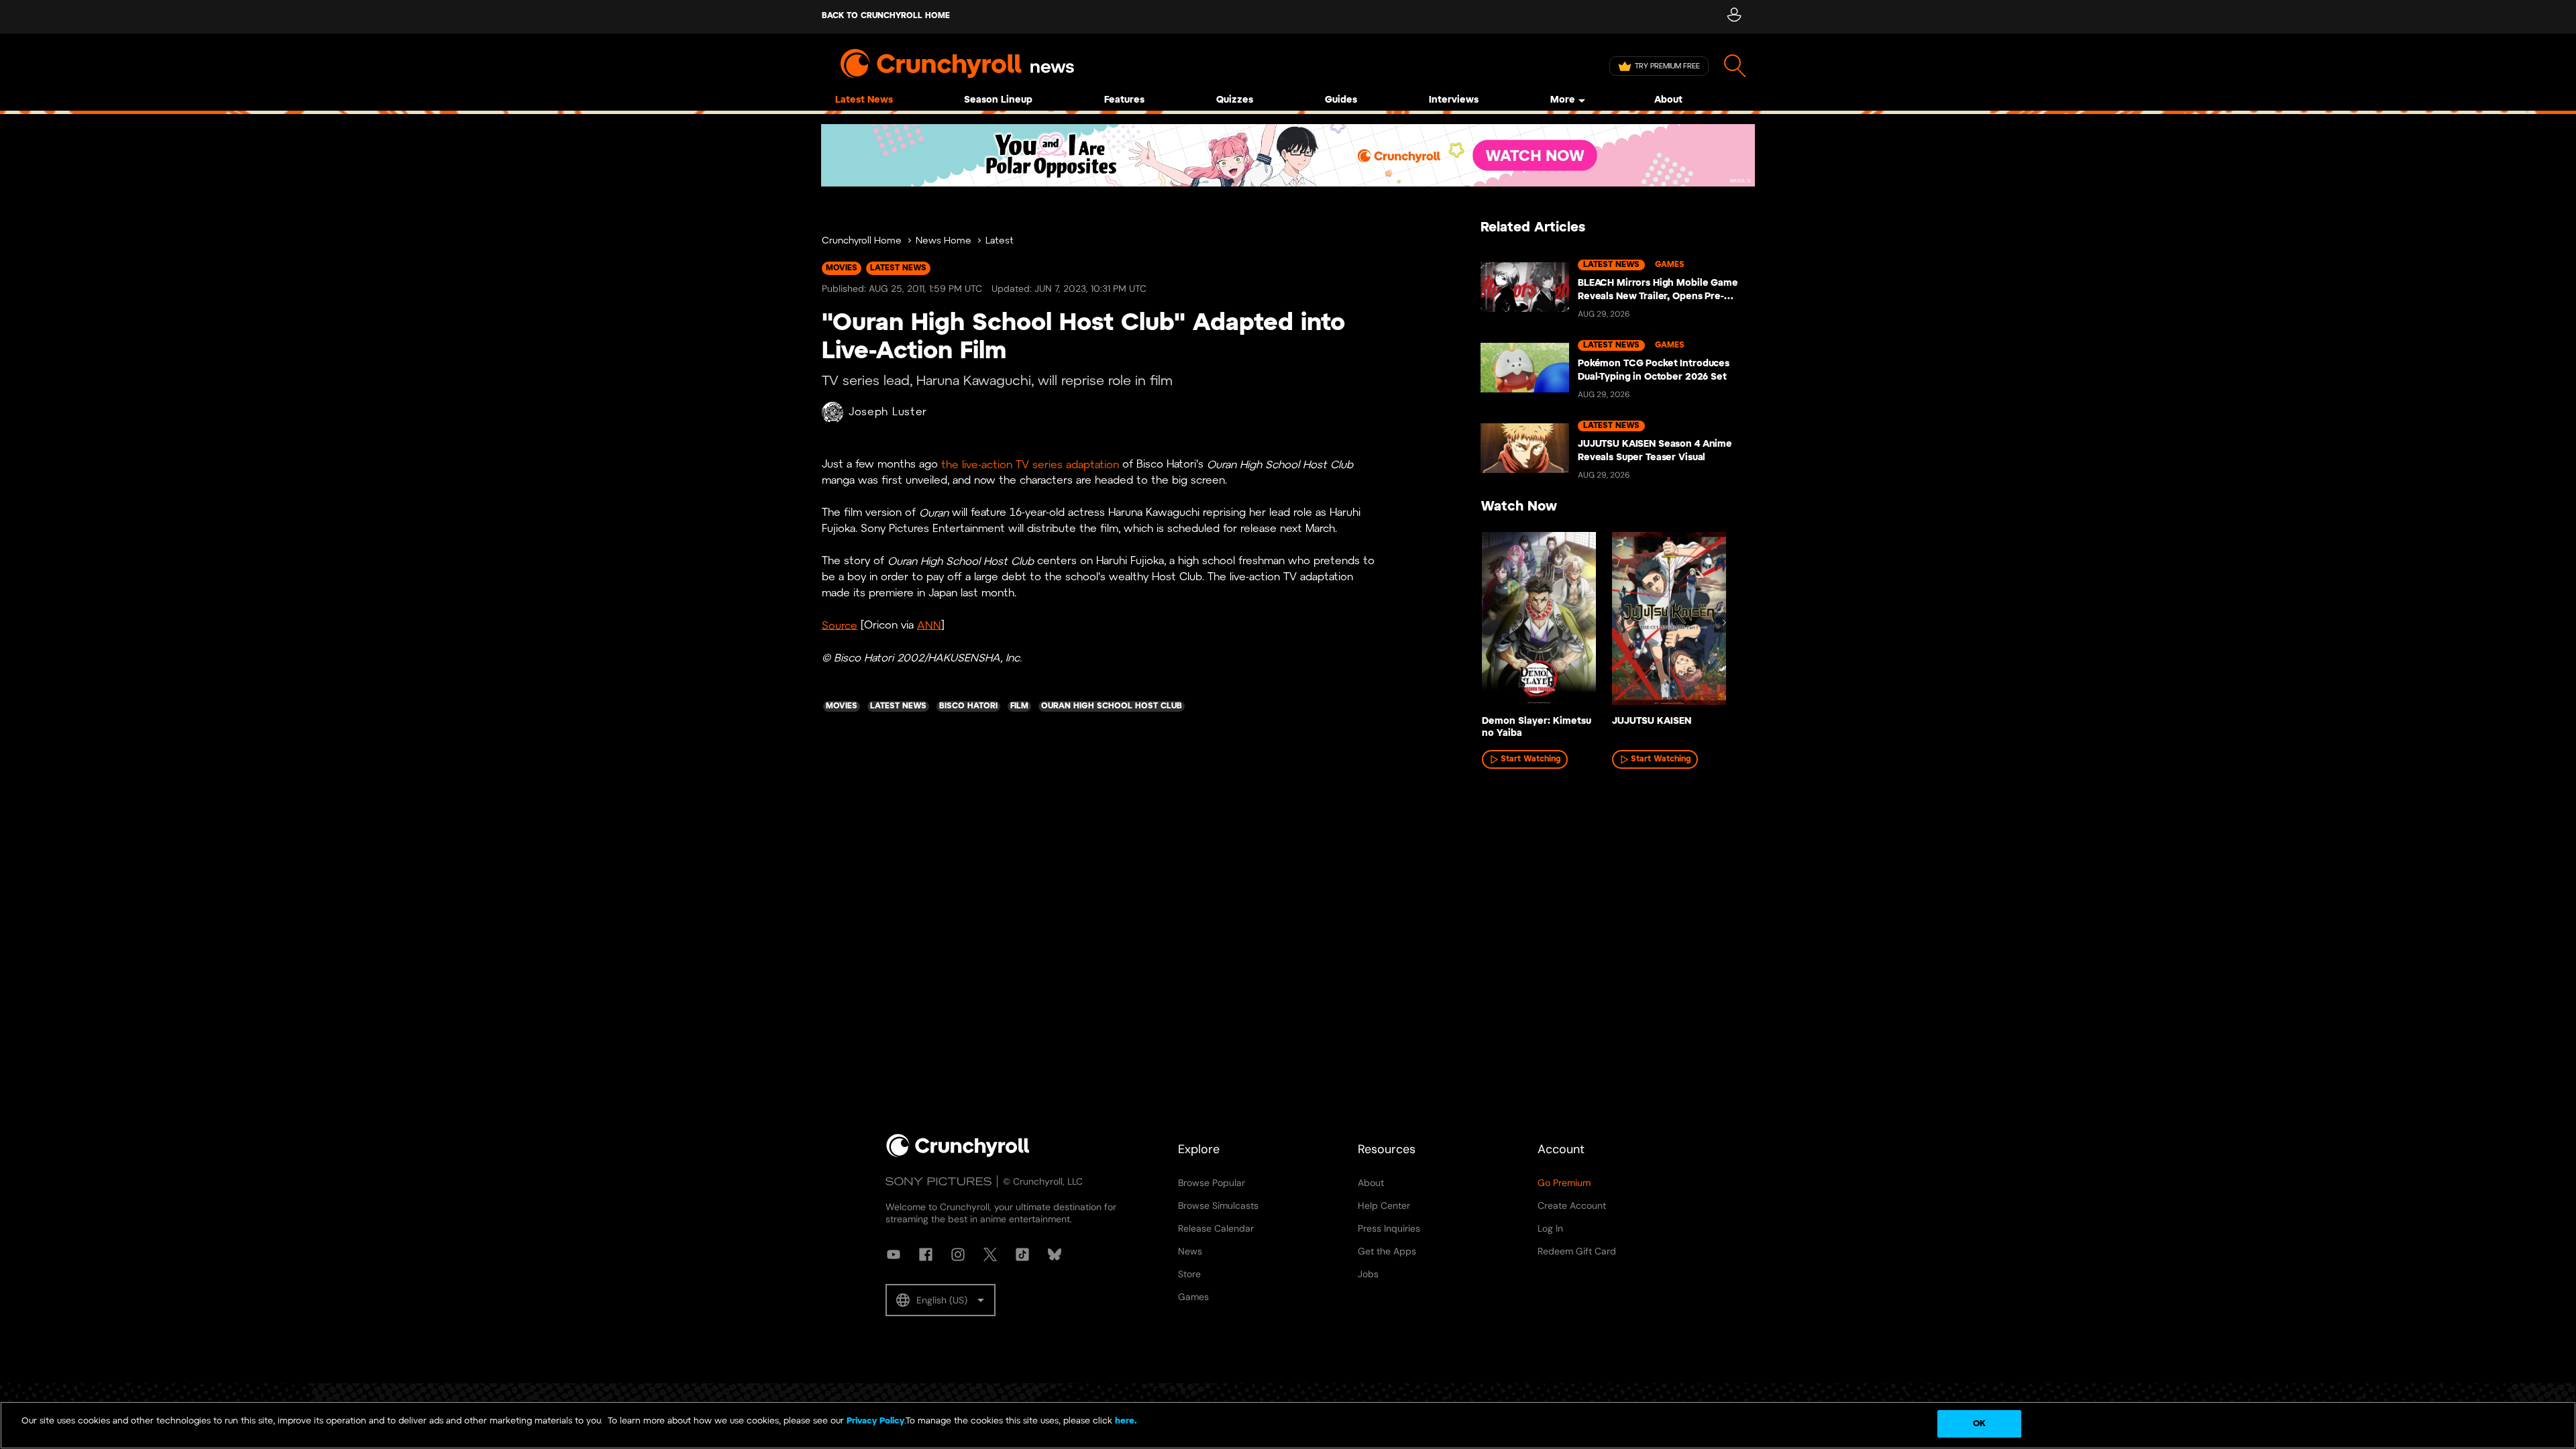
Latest (1000, 241)
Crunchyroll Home (862, 241)
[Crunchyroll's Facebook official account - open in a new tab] (926, 1254)
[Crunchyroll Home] (958, 1155)
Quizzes (1235, 100)
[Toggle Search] (1735, 66)
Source (840, 626)
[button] (941, 1300)
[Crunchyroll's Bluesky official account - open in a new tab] (1055, 1254)
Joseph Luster (888, 412)
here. (1125, 1421)
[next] (1724, 623)
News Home (944, 241)
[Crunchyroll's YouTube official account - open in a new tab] (894, 1254)
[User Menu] (1734, 17)
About (1668, 100)
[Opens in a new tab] (1288, 155)
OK (1979, 1424)
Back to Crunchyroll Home (886, 16)
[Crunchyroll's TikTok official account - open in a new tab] (1022, 1254)
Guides (1341, 100)
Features (1124, 100)
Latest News (864, 100)
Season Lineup (998, 100)
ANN (929, 626)
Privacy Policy (875, 1421)
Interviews (1454, 100)
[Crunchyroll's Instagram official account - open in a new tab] (958, 1254)
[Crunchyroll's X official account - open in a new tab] (990, 1254)
